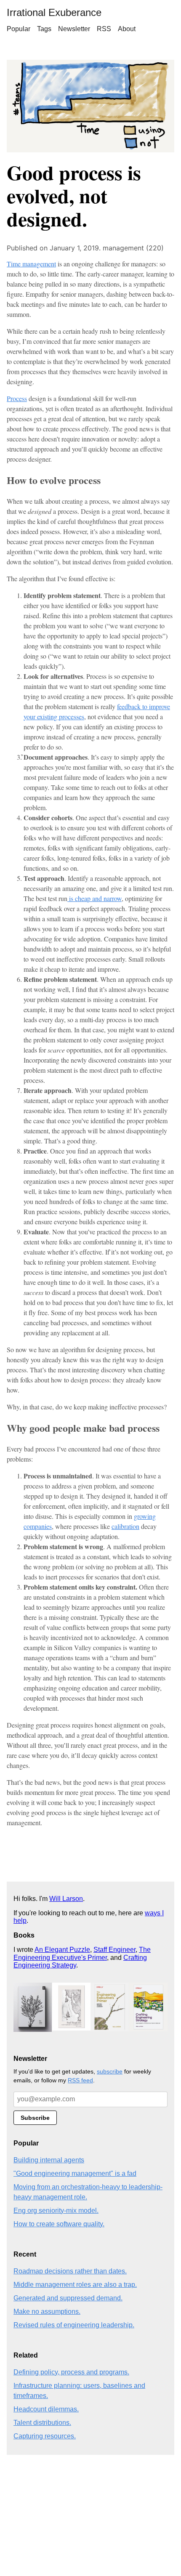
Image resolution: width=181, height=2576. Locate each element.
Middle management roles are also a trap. (75, 2285)
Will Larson (66, 1899)
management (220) (133, 248)
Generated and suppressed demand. (68, 2298)
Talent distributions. (42, 2423)
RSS (104, 29)
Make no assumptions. (47, 2311)
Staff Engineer (114, 1950)
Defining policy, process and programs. (71, 2372)
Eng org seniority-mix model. (56, 2210)
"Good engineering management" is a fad (75, 2173)
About (127, 29)
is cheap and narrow (94, 898)
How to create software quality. (59, 2224)
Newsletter (74, 29)
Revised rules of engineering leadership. (74, 2325)
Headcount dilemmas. (46, 2409)
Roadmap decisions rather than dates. (70, 2271)
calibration (125, 1526)
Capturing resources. (45, 2436)
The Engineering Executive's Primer (82, 1953)
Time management (31, 264)
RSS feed (80, 2080)
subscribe (110, 2071)
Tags (44, 29)
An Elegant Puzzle (62, 1950)
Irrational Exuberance (54, 12)
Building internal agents (49, 2160)
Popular (19, 29)
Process (17, 398)
